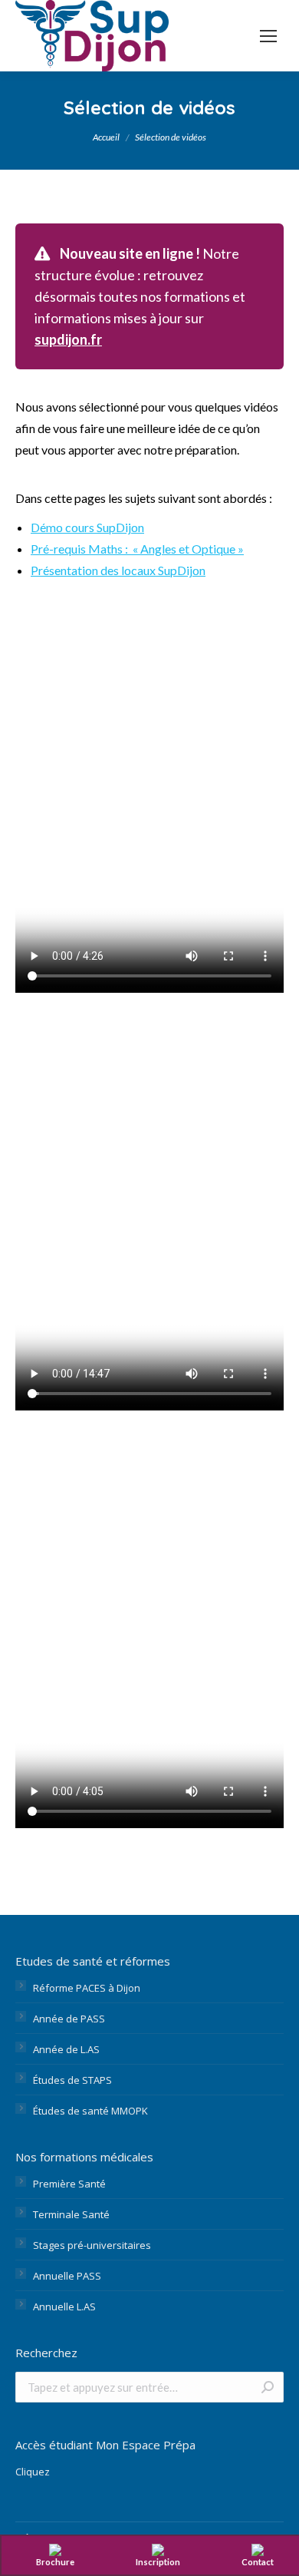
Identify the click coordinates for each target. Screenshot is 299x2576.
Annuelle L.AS (64, 2306)
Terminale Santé (71, 2214)
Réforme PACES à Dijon (87, 1988)
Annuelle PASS (67, 2276)
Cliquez (33, 2472)
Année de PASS (69, 2019)
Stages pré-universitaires (92, 2245)
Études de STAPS (72, 2080)
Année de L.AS (66, 2049)
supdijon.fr (68, 339)
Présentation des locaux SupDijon (118, 570)
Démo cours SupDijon (87, 527)
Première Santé (69, 2184)
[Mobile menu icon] (268, 36)
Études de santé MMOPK (90, 2111)
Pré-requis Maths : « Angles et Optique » (137, 549)
